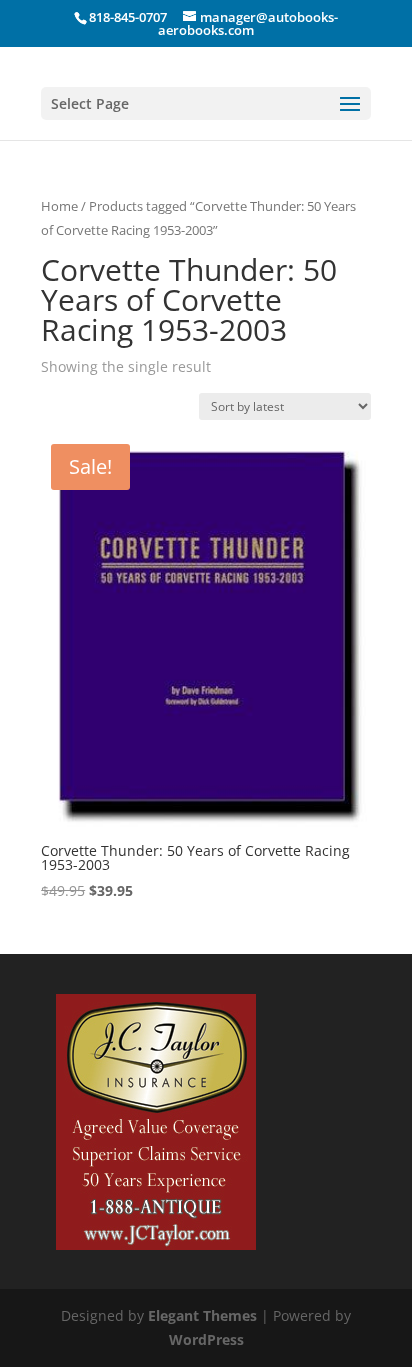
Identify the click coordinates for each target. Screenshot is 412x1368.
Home (59, 206)
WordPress (206, 1339)
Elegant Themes (202, 1315)
